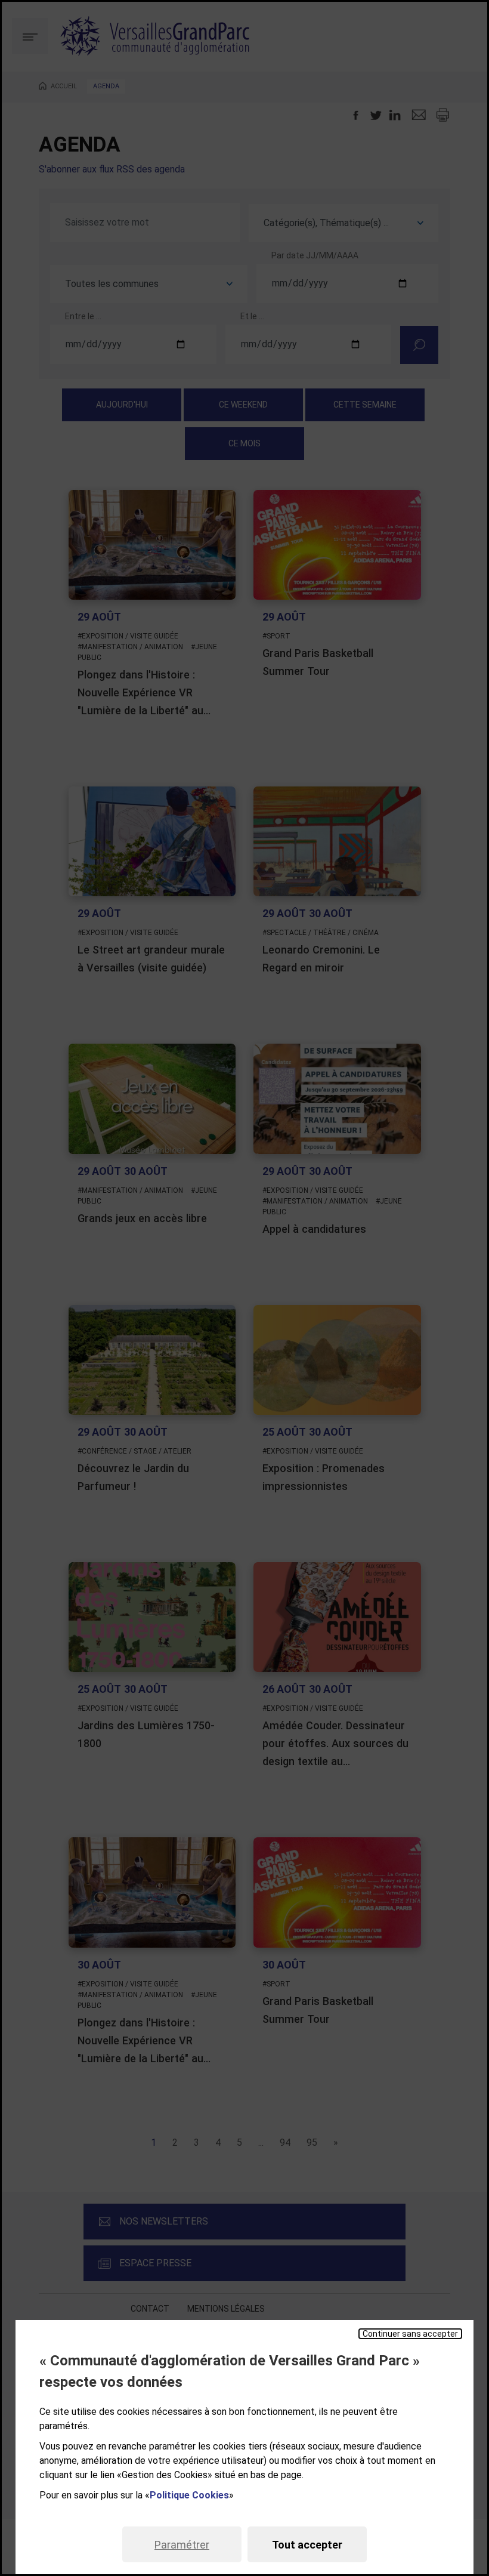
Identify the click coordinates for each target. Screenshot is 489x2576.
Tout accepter (307, 2545)
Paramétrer (182, 2545)
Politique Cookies (189, 2495)
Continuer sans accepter (410, 2334)
